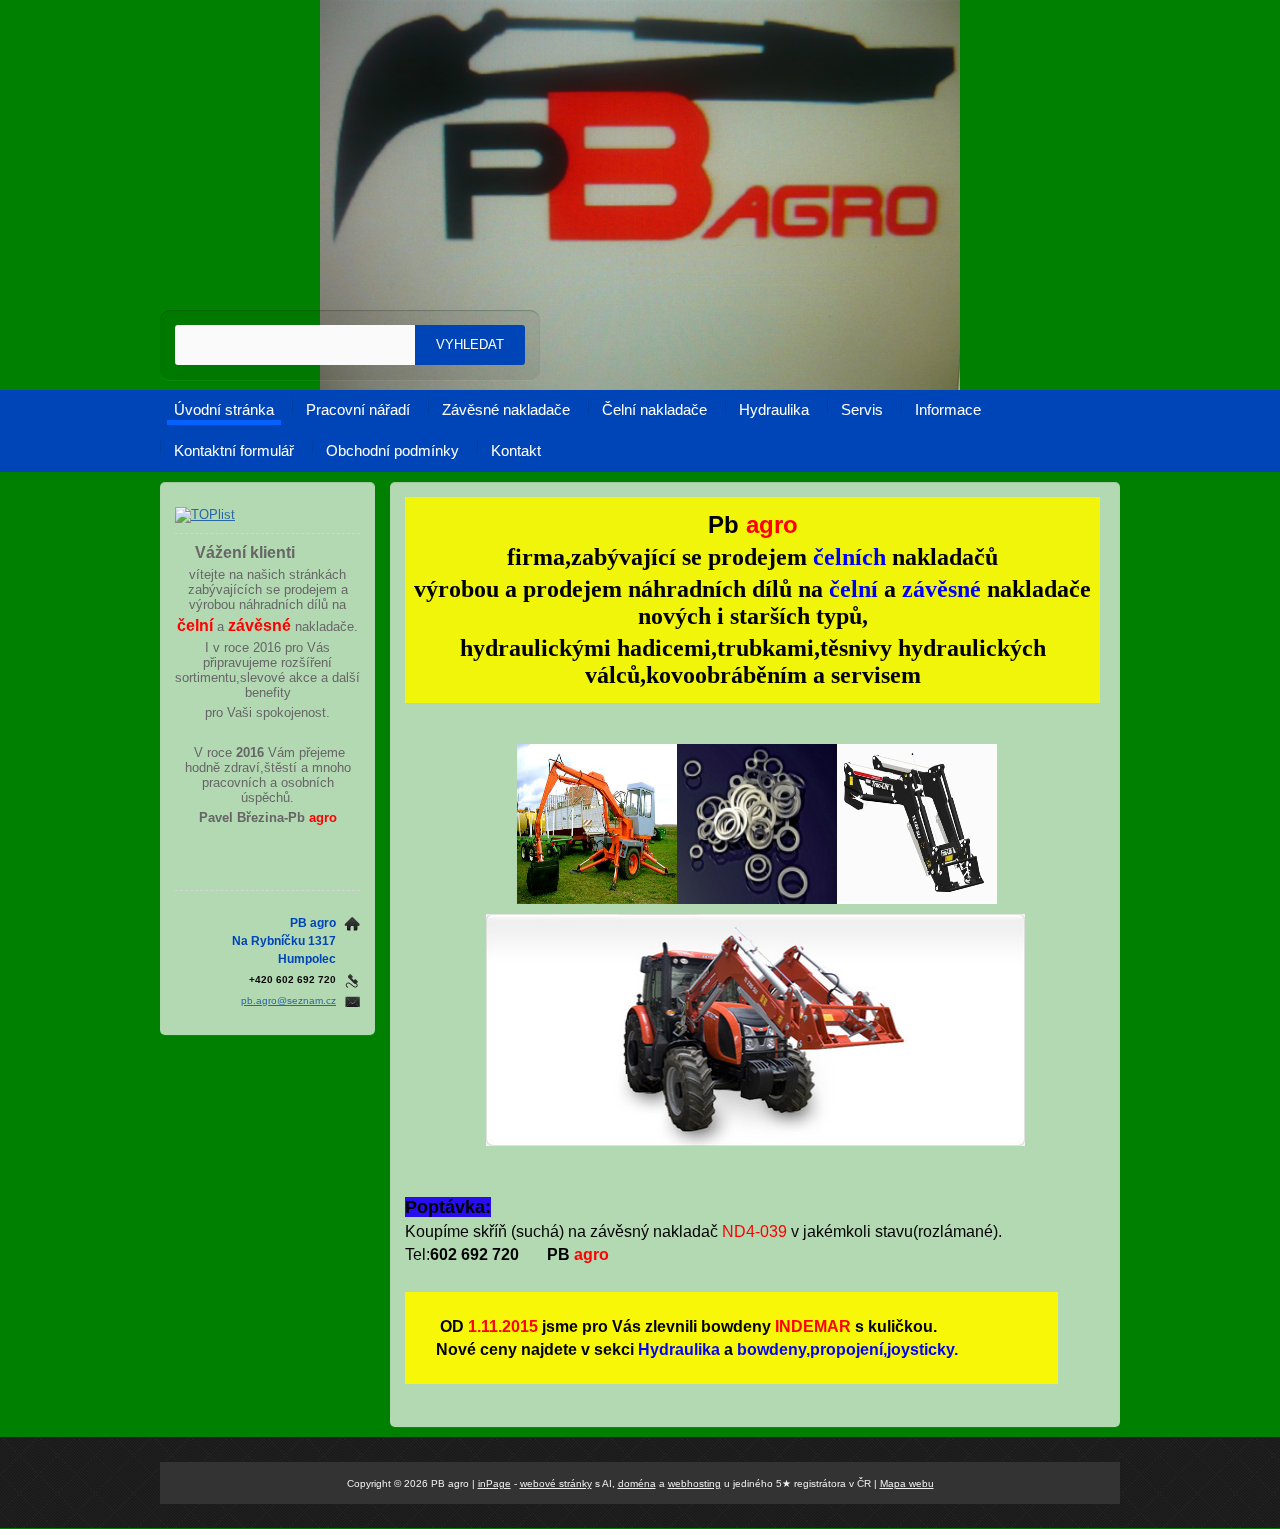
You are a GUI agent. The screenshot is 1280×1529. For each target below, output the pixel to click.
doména (637, 1483)
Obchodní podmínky (392, 450)
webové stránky (556, 1483)
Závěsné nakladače (506, 409)
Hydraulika (774, 409)
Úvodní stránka (224, 409)
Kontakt (516, 450)
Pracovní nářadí (358, 409)
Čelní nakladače (654, 409)
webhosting (694, 1483)
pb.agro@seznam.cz (288, 1000)
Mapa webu (907, 1483)
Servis (862, 409)
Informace (948, 409)
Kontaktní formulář (234, 450)
